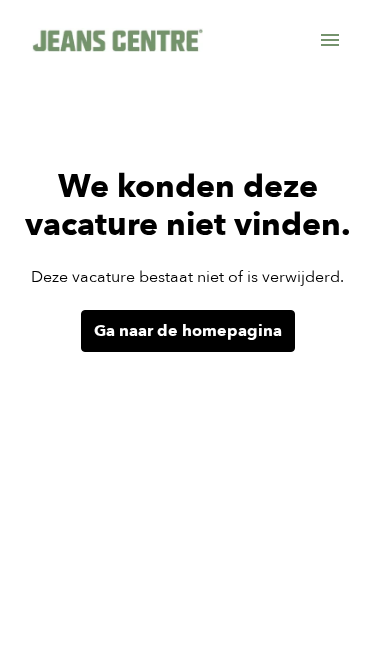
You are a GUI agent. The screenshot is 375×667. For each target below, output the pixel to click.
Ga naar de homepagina (188, 331)
